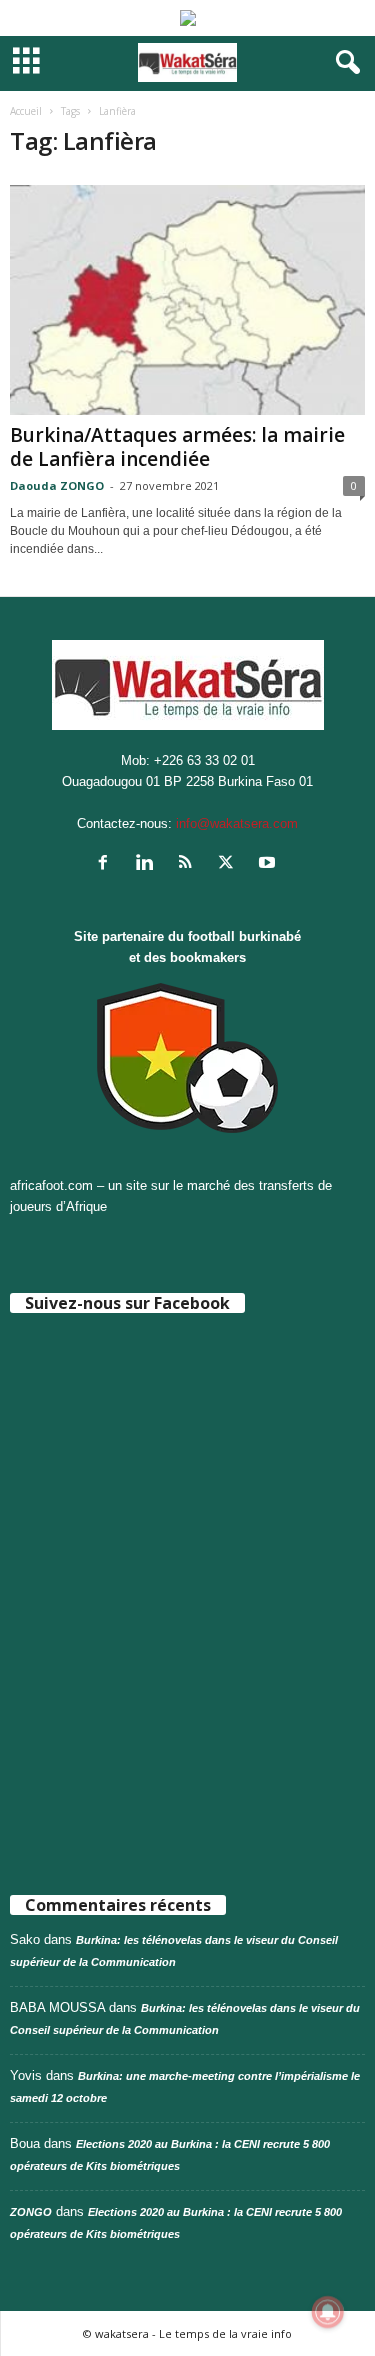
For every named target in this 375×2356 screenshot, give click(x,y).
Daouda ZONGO (57, 485)
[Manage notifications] (328, 2312)
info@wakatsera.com (237, 823)
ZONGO (31, 2212)
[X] (230, 864)
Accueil (26, 111)
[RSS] (189, 864)
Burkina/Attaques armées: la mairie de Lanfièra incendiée (177, 447)
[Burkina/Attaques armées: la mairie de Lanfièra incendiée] (187, 300)
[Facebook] (107, 864)
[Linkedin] (148, 864)
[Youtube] (269, 864)
